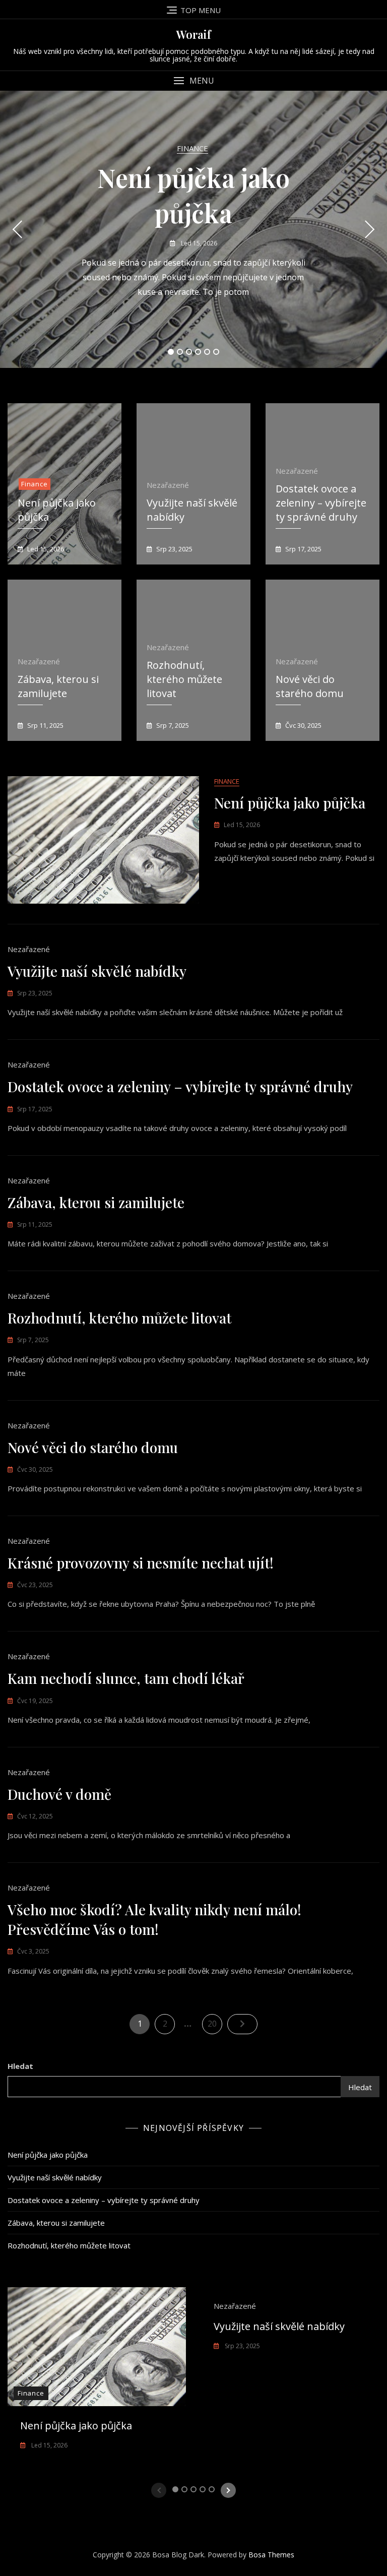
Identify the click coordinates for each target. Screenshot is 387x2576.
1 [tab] (171, 352)
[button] (193, 81)
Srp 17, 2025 (303, 549)
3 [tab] (189, 352)
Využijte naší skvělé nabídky (97, 971)
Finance (192, 148)
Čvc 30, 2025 (303, 725)
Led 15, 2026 (198, 243)
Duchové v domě (59, 1794)
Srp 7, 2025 (172, 725)
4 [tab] (198, 352)
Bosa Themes (271, 2555)
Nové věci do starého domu (310, 686)
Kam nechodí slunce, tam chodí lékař (126, 1678)
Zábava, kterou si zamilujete (58, 686)
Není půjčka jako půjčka (290, 803)
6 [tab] (216, 352)
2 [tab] (180, 352)
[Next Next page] (242, 2024)
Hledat (20, 2066)
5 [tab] (207, 352)
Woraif (194, 34)
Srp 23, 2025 (174, 549)
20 (215, 2023)
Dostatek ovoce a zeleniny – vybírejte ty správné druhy (321, 503)
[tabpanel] (193, 229)
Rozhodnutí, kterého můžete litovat (184, 679)
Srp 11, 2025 (45, 725)
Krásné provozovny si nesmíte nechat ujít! (141, 1563)
